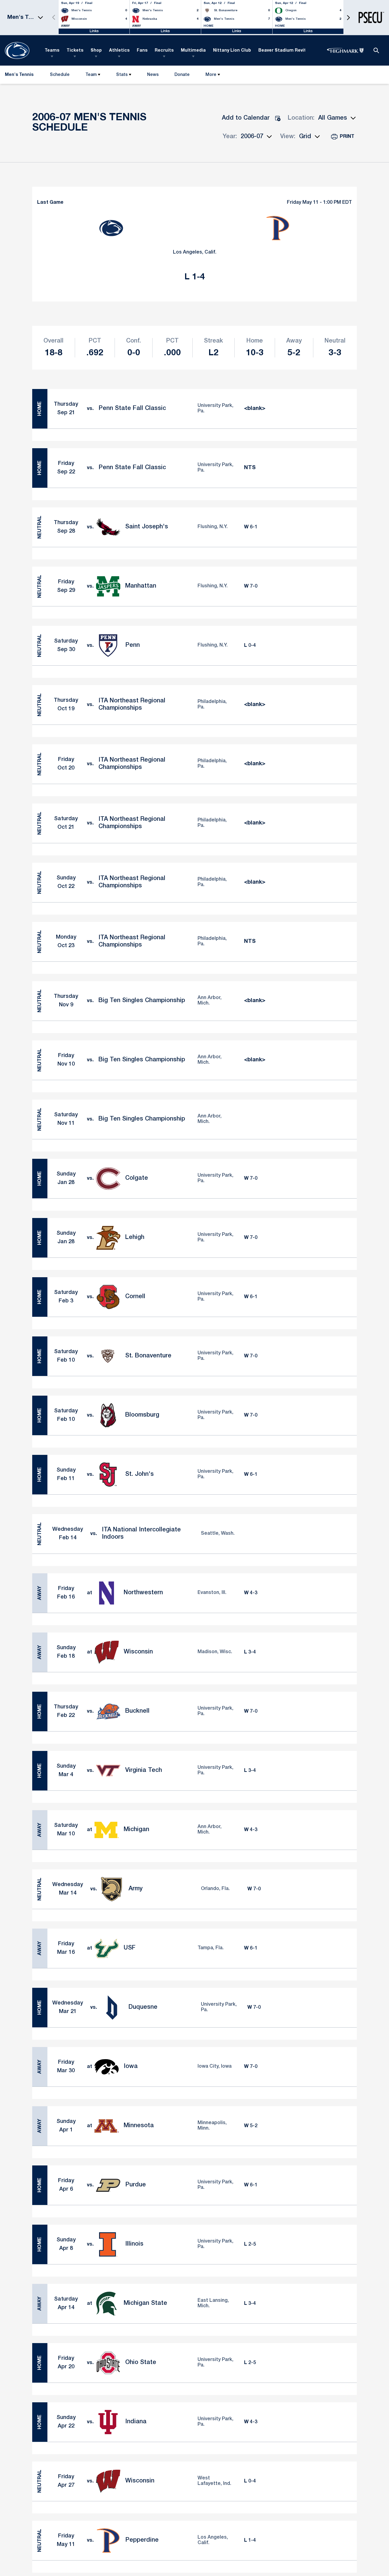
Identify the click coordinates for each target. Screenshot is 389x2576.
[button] (348, 17)
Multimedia (193, 51)
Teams (52, 51)
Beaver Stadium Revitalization (292, 51)
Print (347, 137)
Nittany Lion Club (232, 51)
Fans (142, 51)
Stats (122, 75)
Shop (96, 51)
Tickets (75, 51)
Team (91, 75)
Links (94, 31)
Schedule (60, 75)
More (211, 75)
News (153, 75)
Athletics (119, 51)
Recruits (164, 51)
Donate (182, 76)
